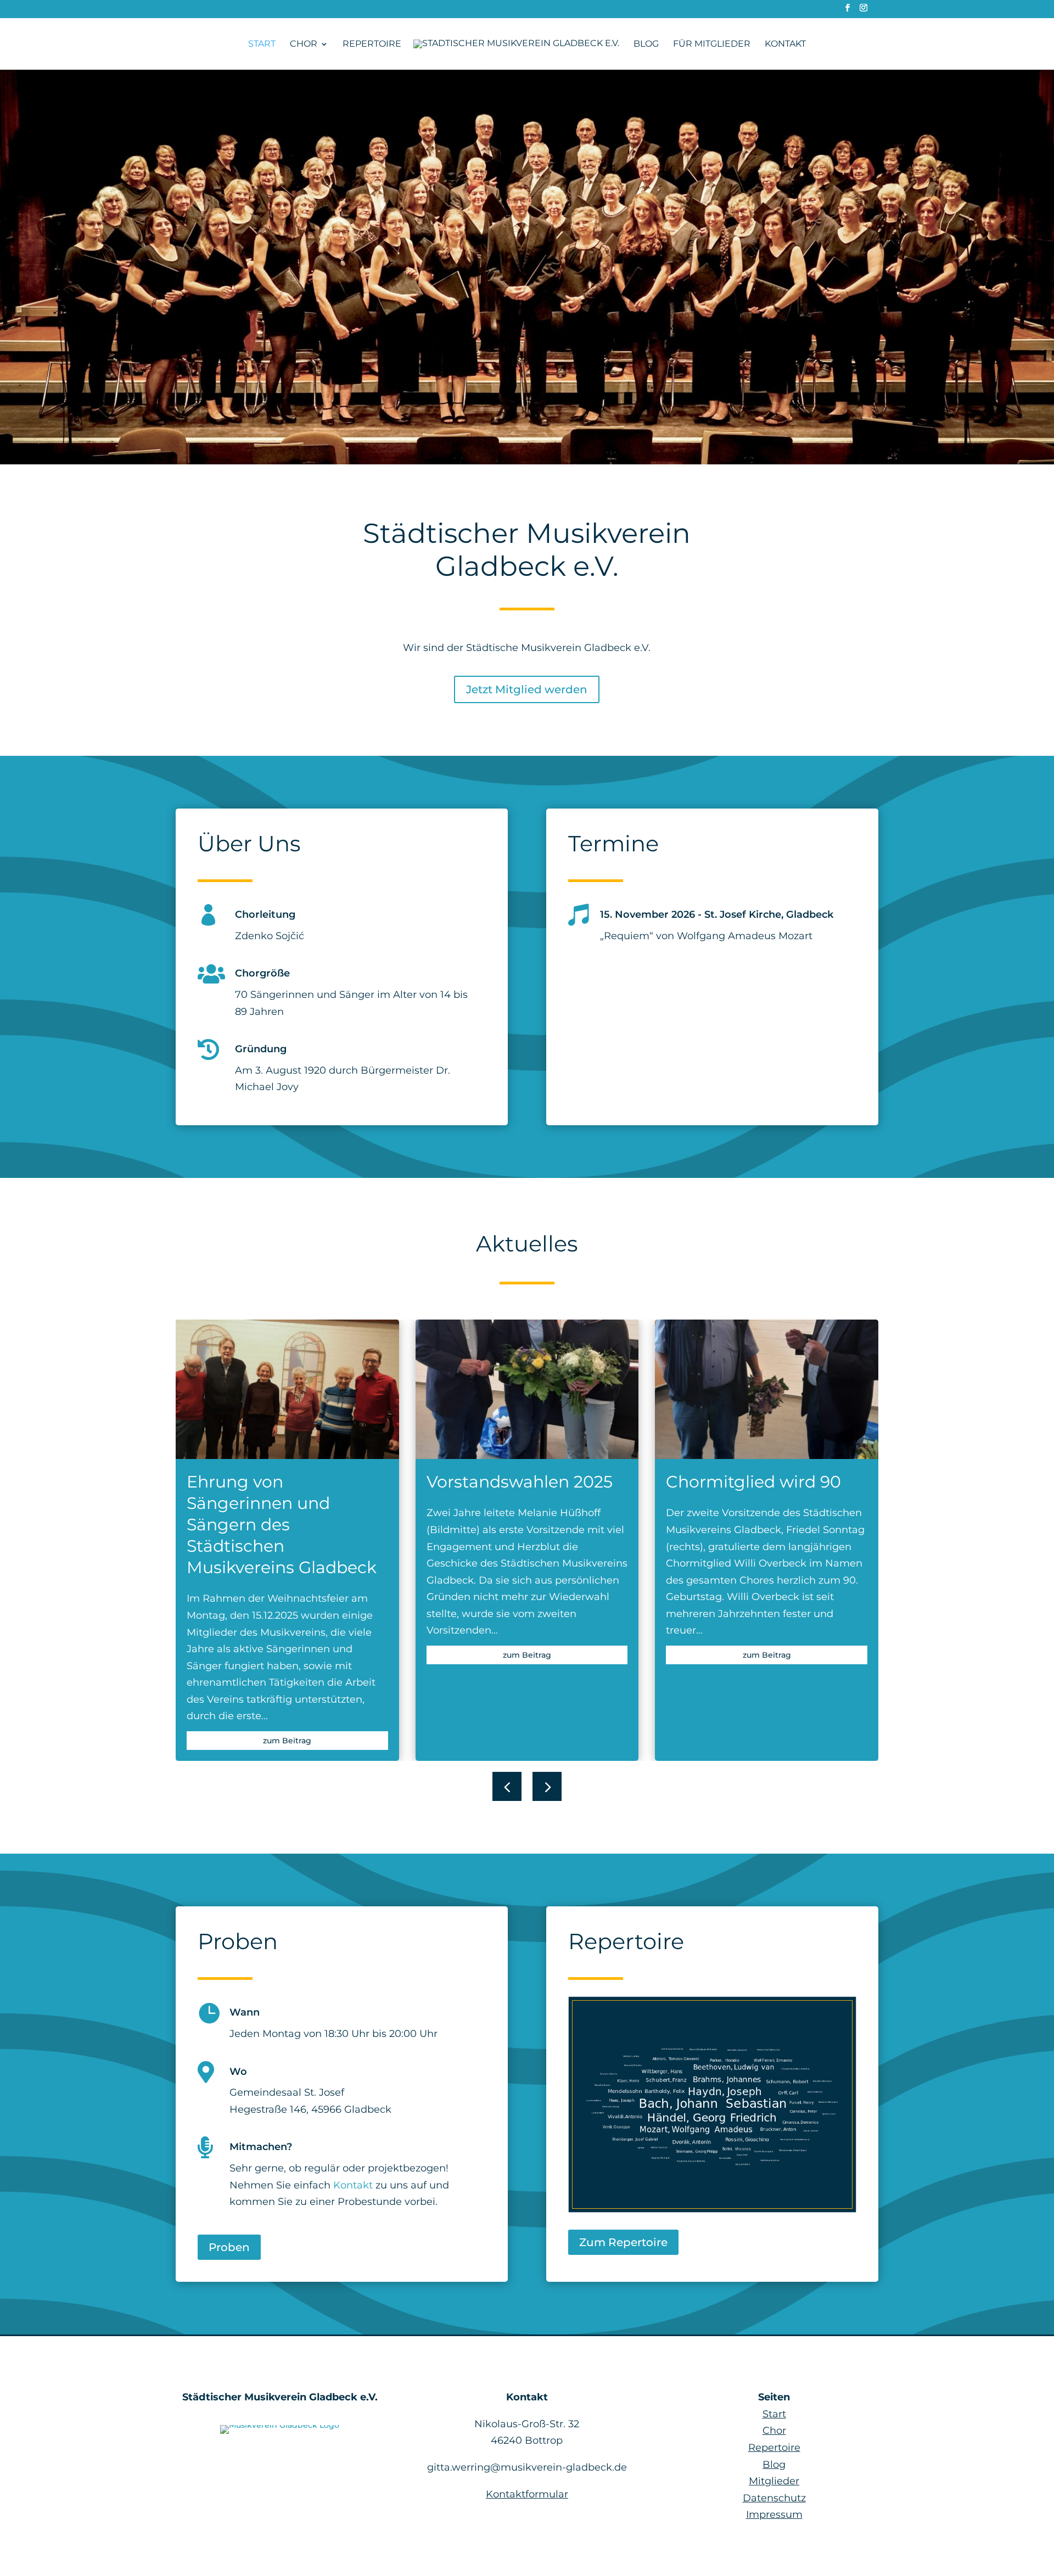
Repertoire (372, 44)
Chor (304, 44)
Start (262, 44)
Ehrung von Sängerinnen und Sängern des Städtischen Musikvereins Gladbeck (282, 1525)
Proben (229, 2247)
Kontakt (785, 44)
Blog (646, 44)
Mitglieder (774, 2481)
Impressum (774, 2515)
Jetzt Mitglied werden (527, 689)
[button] (547, 1786)
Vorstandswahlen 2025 (520, 1482)
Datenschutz (774, 2498)
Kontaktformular (527, 2494)
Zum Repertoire (623, 2242)
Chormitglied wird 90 (753, 1482)
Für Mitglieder (712, 44)
